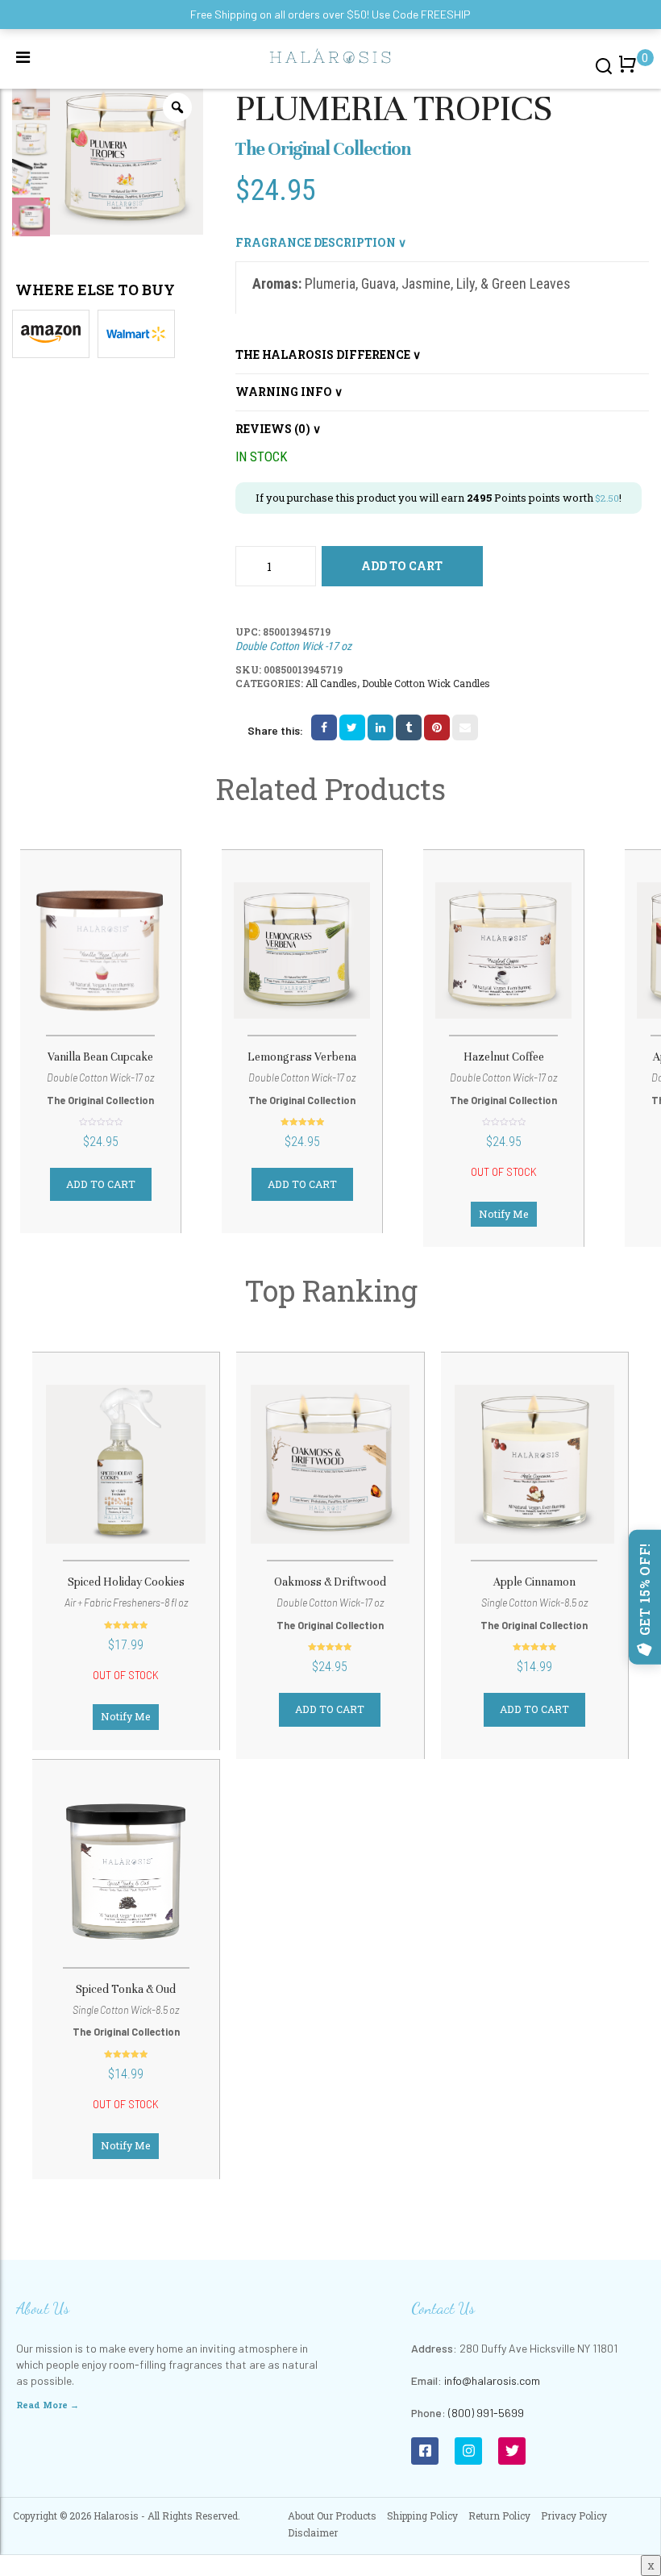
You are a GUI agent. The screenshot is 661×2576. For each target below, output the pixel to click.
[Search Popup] (604, 65)
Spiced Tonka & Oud (126, 1989)
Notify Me (504, 1214)
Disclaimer (313, 2532)
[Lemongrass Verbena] (302, 950)
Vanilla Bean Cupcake (100, 1057)
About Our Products (332, 2516)
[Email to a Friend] (465, 727)
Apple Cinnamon (534, 1582)
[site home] (330, 55)
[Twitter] (512, 2451)
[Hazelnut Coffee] (503, 950)
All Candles (331, 683)
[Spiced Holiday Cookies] (126, 1464)
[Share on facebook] (324, 727)
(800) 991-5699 (486, 2413)
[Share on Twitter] (352, 727)
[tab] (443, 243)
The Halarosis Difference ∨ (328, 354)
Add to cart (402, 566)
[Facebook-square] (425, 2451)
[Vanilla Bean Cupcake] (100, 950)
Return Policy (499, 2516)
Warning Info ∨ (289, 392)
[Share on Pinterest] (437, 727)
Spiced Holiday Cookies (126, 1582)
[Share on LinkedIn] (380, 727)
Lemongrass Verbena (302, 1057)
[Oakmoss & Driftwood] (330, 1464)
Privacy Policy (574, 2516)
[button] (630, 72)
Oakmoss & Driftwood (330, 1582)
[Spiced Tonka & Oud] (126, 1872)
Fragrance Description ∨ (321, 242)
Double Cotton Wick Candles (426, 683)
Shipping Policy (422, 2516)
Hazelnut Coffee (504, 1057)
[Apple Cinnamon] (534, 1464)
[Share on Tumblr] (409, 727)
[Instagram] (468, 2451)
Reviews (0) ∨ (278, 429)
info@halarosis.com (492, 2380)
